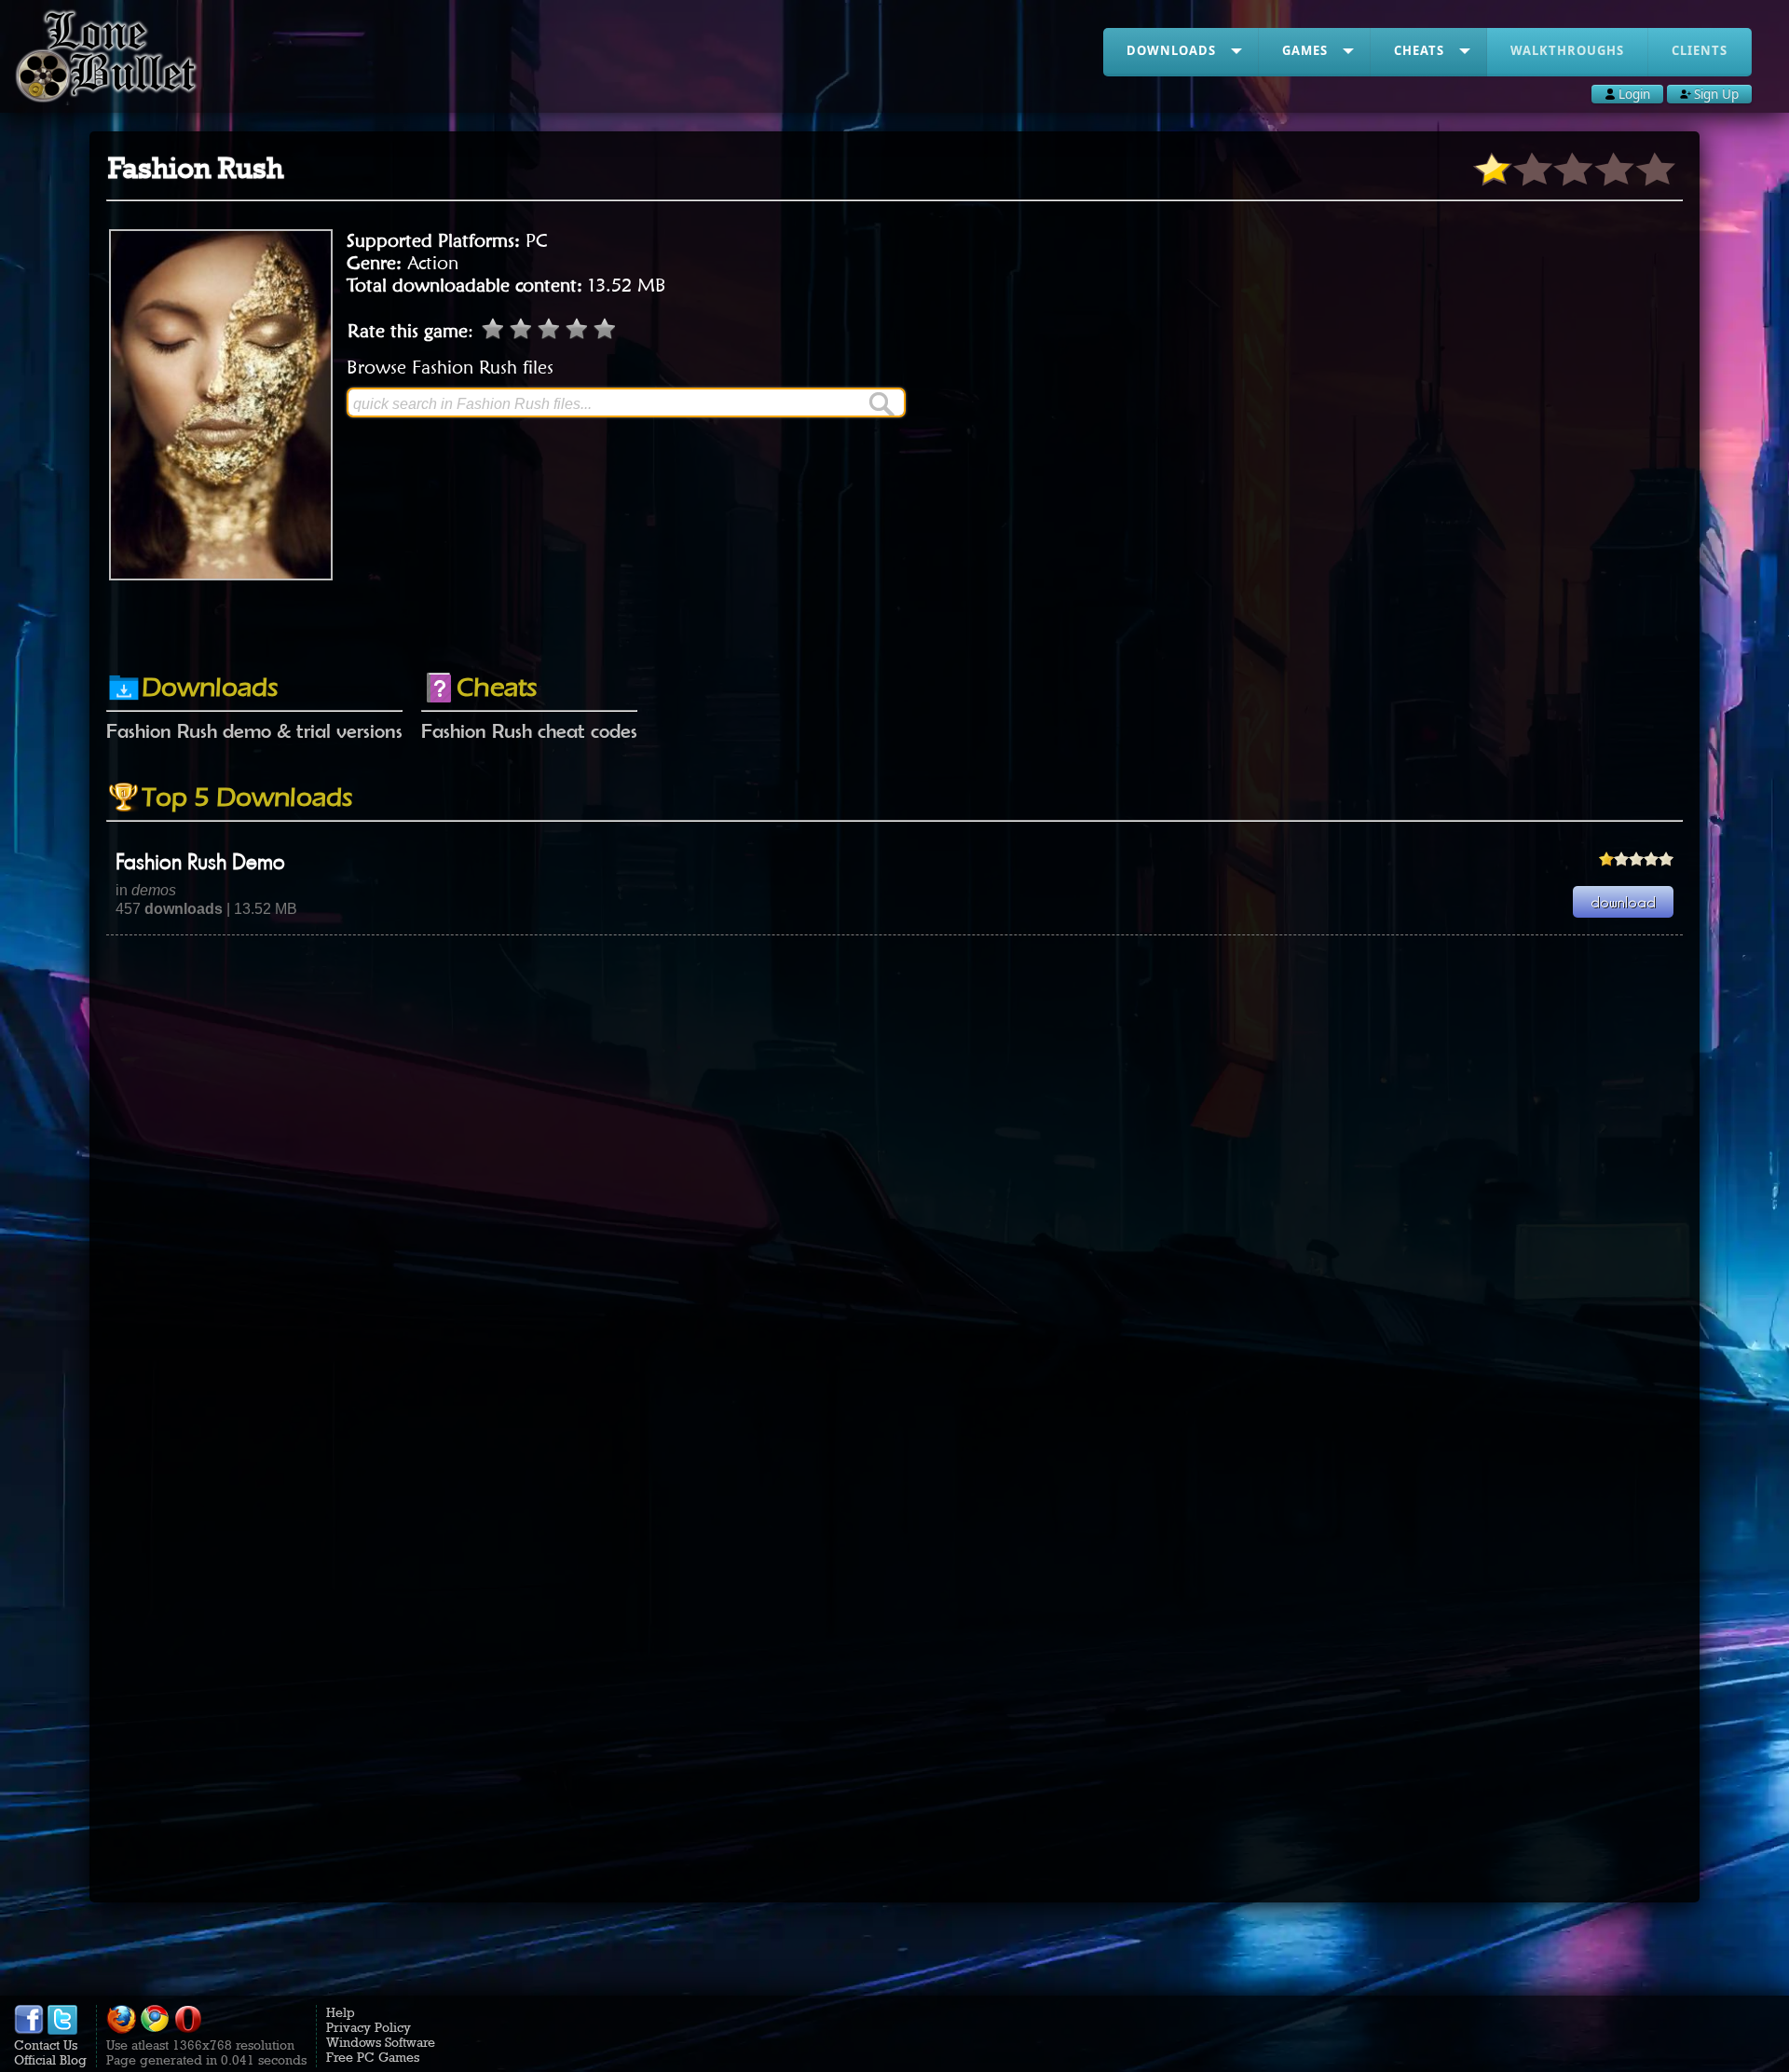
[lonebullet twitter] (62, 2030)
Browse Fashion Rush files (450, 367)
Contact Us (46, 2045)
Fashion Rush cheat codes (529, 730)
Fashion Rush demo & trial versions (254, 730)
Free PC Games (373, 2057)
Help (341, 2012)
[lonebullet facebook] (29, 2030)
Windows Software (381, 2042)
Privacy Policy (369, 2027)
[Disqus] (894, 1168)
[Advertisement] (894, 608)
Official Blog (50, 2060)
